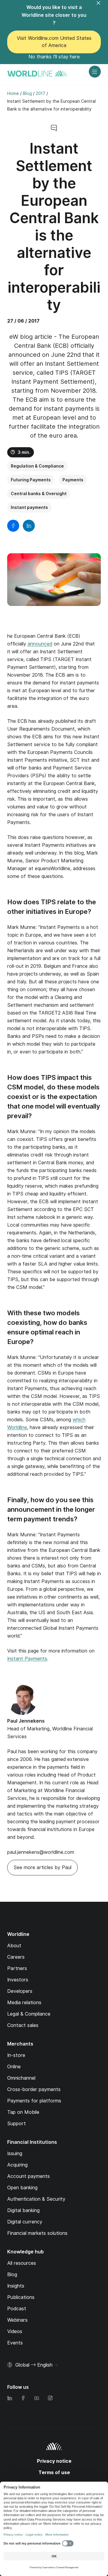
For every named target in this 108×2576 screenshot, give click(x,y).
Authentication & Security (36, 2199)
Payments (73, 480)
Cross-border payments (34, 2089)
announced (40, 644)
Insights (16, 2286)
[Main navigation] (95, 72)
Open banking (22, 2188)
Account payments (28, 2176)
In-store (16, 2055)
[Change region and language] (56, 2365)
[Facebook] (23, 2399)
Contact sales (23, 2025)
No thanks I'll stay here (54, 57)
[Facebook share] (13, 526)
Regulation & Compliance (37, 466)
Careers (16, 1957)
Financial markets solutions (37, 2233)
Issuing (15, 2154)
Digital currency (25, 2222)
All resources (22, 2263)
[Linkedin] (10, 2399)
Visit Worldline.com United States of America (54, 42)
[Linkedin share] (29, 526)
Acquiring (17, 2165)
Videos (15, 2331)
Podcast (17, 2309)
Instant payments (29, 507)
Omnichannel (21, 2078)
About (14, 1946)
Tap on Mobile (23, 2112)
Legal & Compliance (29, 2014)
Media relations (24, 2003)
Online (14, 2067)
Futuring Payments (31, 480)
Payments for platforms (34, 2101)
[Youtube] (37, 2399)
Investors (18, 1980)
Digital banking (23, 2210)
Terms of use (54, 2473)
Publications (21, 2297)
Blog (12, 2275)
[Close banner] (102, 7)
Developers (20, 1991)
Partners (17, 1968)
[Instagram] (50, 2399)
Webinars (17, 2320)
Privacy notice (54, 2461)
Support (16, 2124)
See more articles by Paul (42, 1867)
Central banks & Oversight (39, 494)
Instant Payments (27, 1659)
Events (15, 2343)
